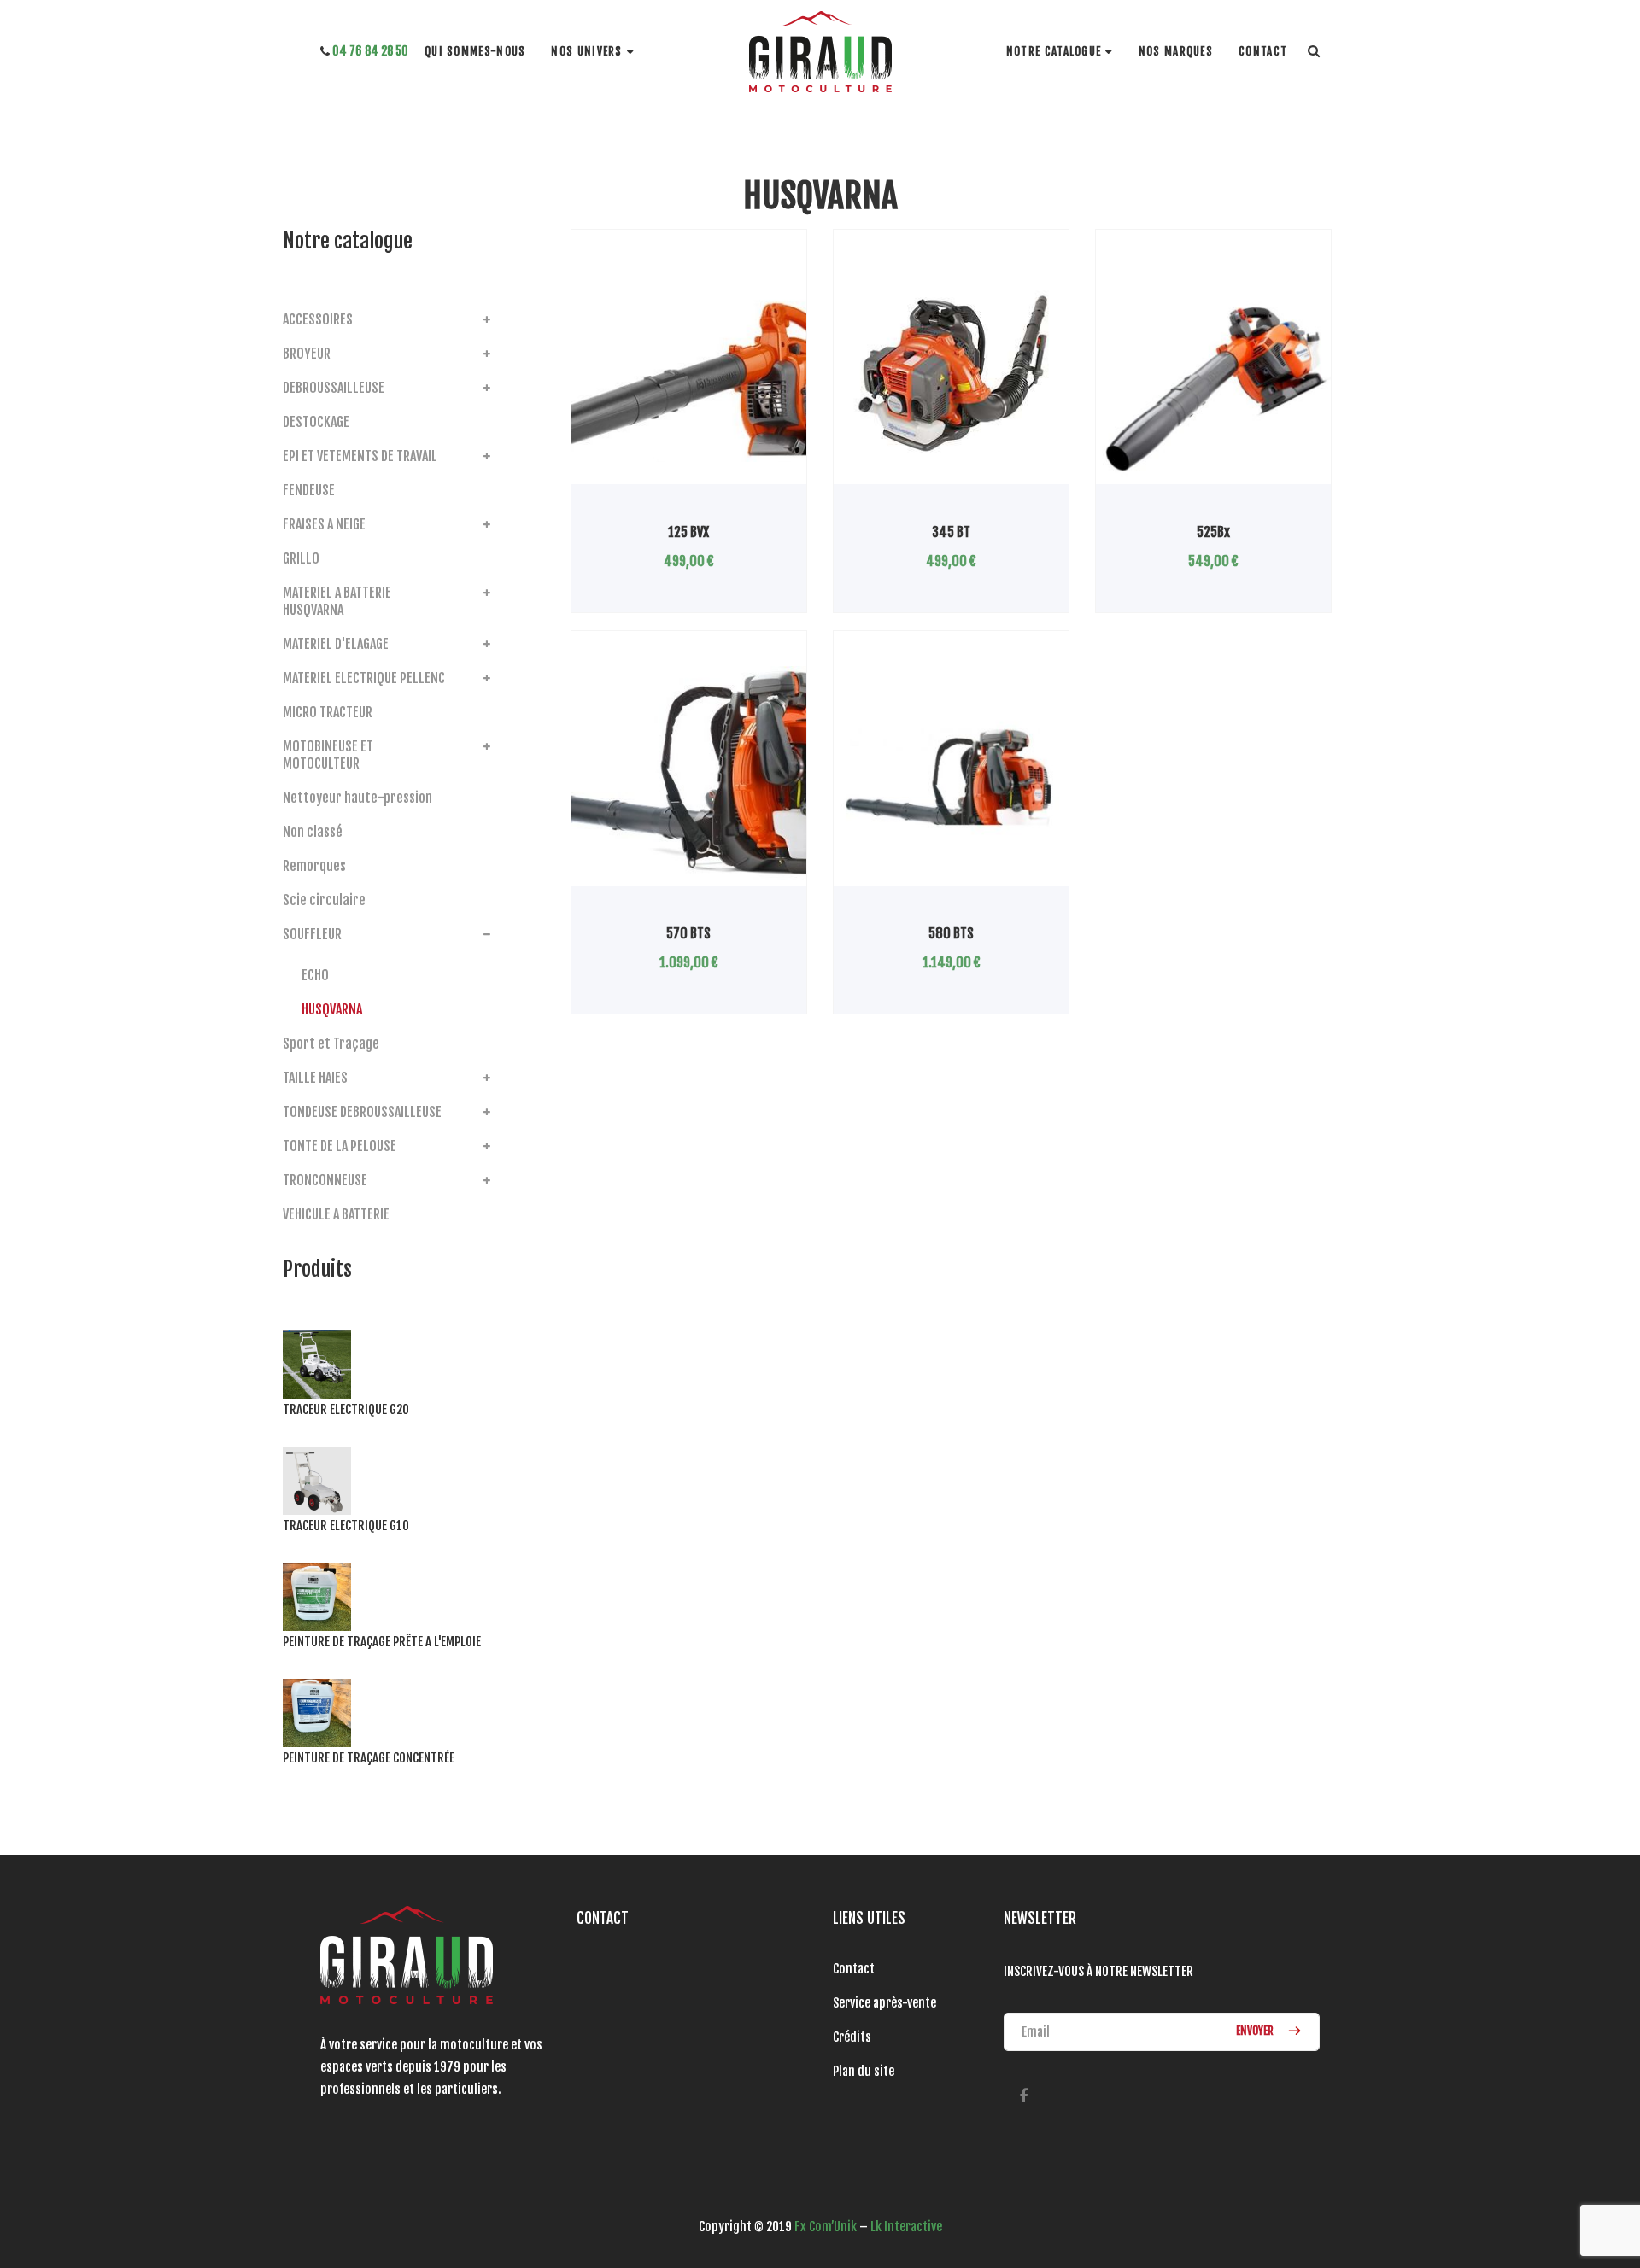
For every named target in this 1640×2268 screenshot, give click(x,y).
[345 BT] (951, 375)
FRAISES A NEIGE (324, 524)
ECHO (315, 975)
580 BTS (951, 933)
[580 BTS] (951, 776)
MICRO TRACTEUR (328, 712)
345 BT (951, 532)
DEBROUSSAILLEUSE (334, 388)
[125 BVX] (689, 375)
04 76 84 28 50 (369, 51)
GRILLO (301, 558)
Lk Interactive (906, 2227)
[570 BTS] (689, 776)
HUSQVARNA (332, 1009)
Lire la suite (638, 484)
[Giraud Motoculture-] (820, 52)
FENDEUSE (309, 490)
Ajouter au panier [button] (1169, 484)
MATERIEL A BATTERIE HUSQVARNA (337, 601)
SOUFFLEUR (312, 934)
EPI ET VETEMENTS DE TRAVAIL (360, 456)
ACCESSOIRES (318, 319)
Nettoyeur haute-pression (357, 798)
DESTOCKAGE (316, 422)
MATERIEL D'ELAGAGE (336, 644)
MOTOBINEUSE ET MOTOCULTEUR (328, 755)
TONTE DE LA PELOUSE (340, 1146)
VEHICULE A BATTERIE (336, 1214)
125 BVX (688, 532)
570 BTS (688, 933)
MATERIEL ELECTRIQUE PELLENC (364, 678)
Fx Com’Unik (826, 2227)
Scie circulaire (324, 900)
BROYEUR (307, 354)
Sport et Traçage (331, 1043)
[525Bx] (1213, 375)
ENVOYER (1256, 2031)
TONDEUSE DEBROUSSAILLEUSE (362, 1112)
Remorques (314, 866)
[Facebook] (1023, 2096)
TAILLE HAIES (315, 1078)
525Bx (1213, 532)
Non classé (313, 832)
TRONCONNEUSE (325, 1180)
